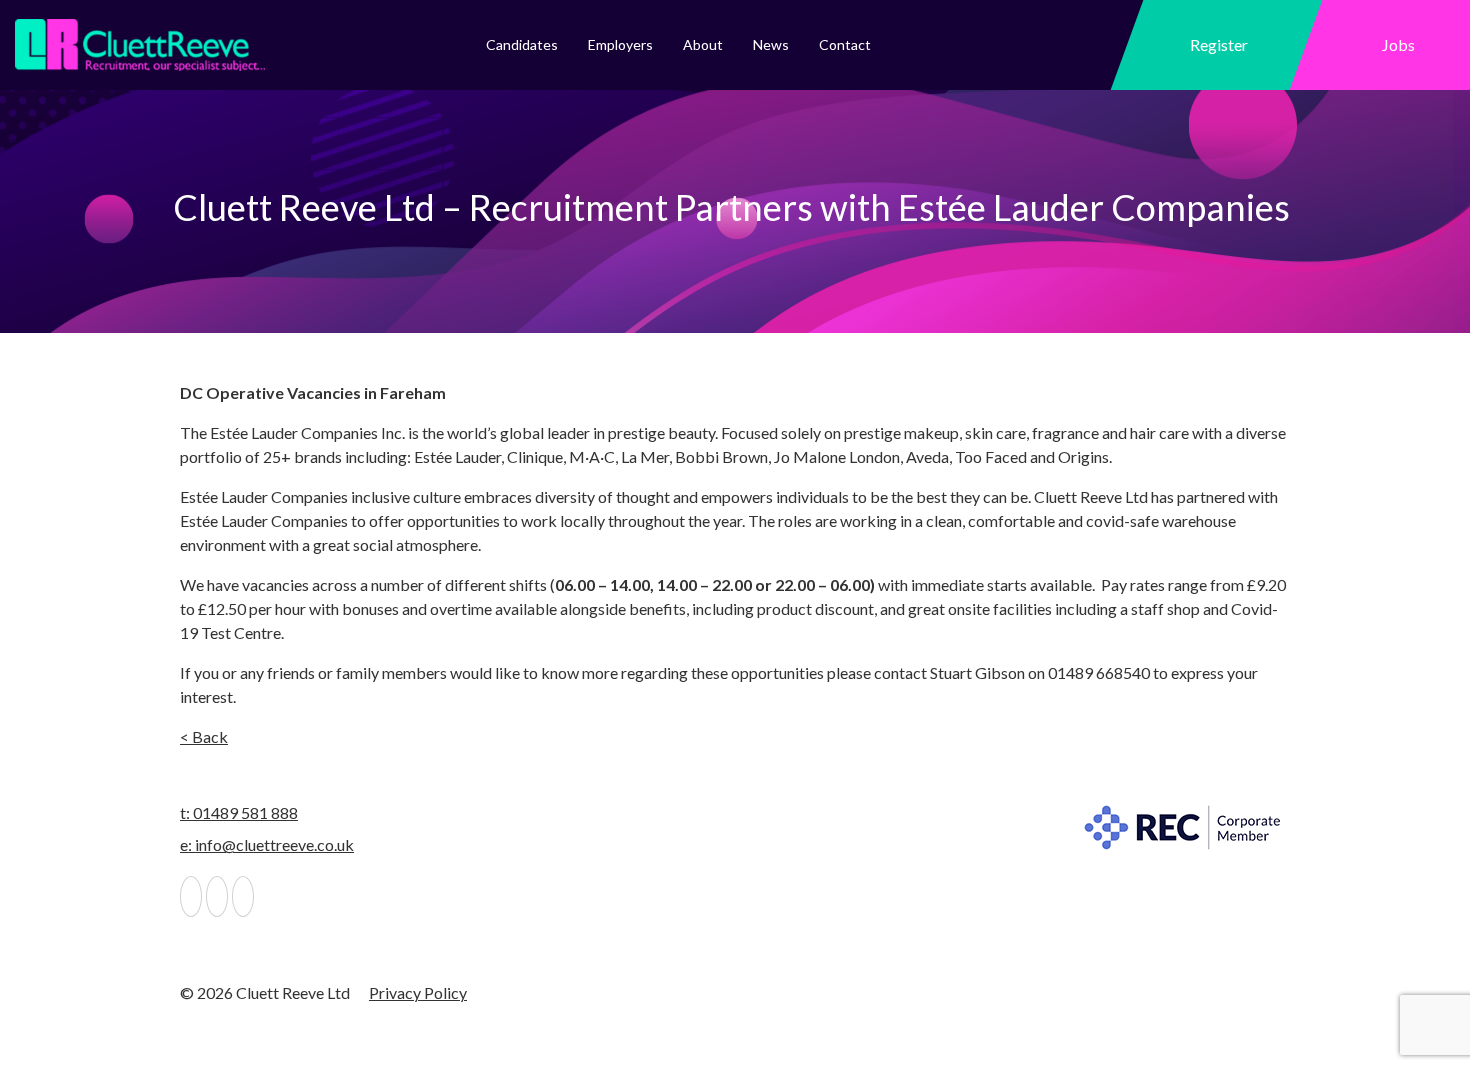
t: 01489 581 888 (239, 812)
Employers (620, 44)
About (703, 44)
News (771, 44)
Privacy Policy (418, 992)
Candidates (522, 44)
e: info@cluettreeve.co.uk (267, 844)
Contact (845, 44)
